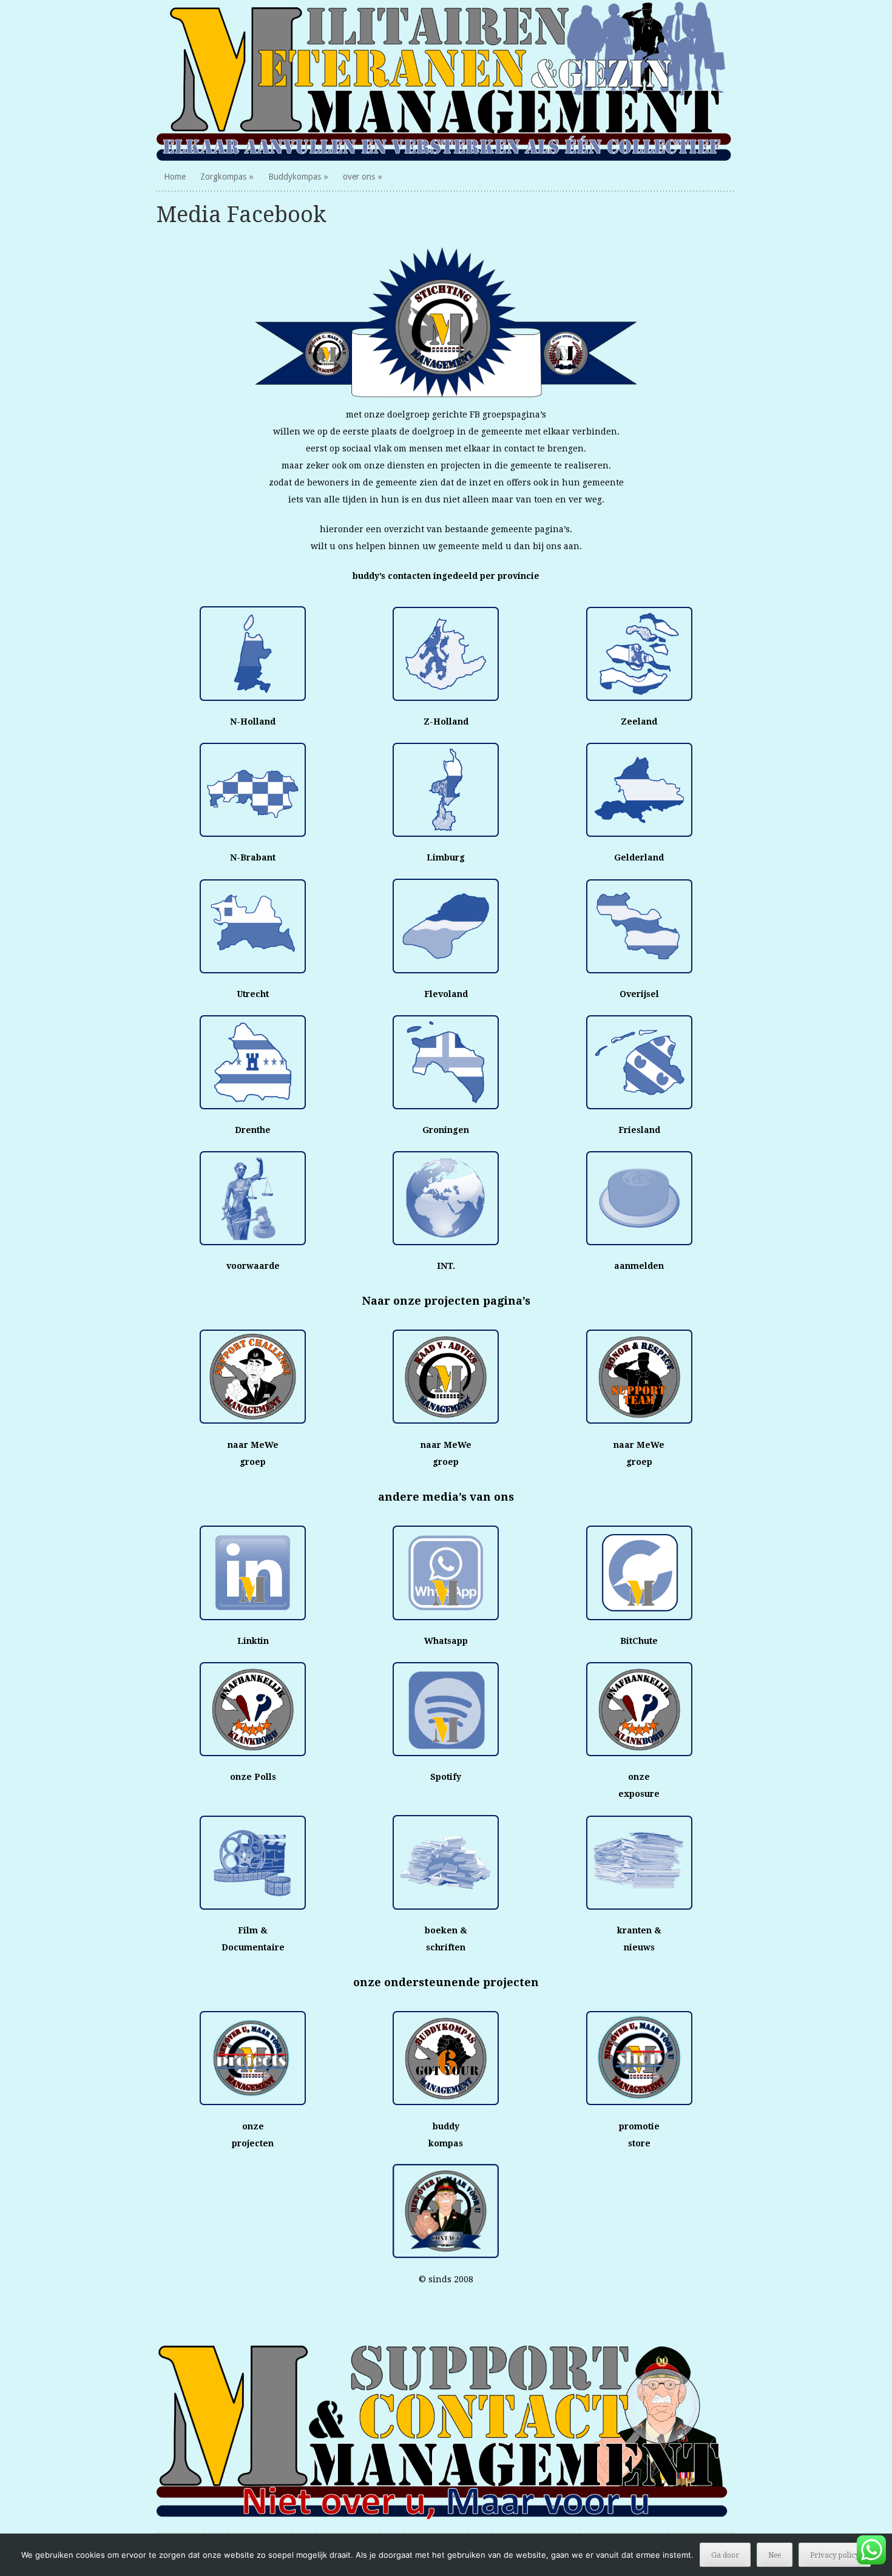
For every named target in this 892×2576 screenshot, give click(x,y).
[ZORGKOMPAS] (446, 81)
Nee (775, 2555)
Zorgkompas (223, 177)
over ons (359, 177)
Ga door (725, 2555)
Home (175, 177)
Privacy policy (835, 2555)
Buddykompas (295, 177)
